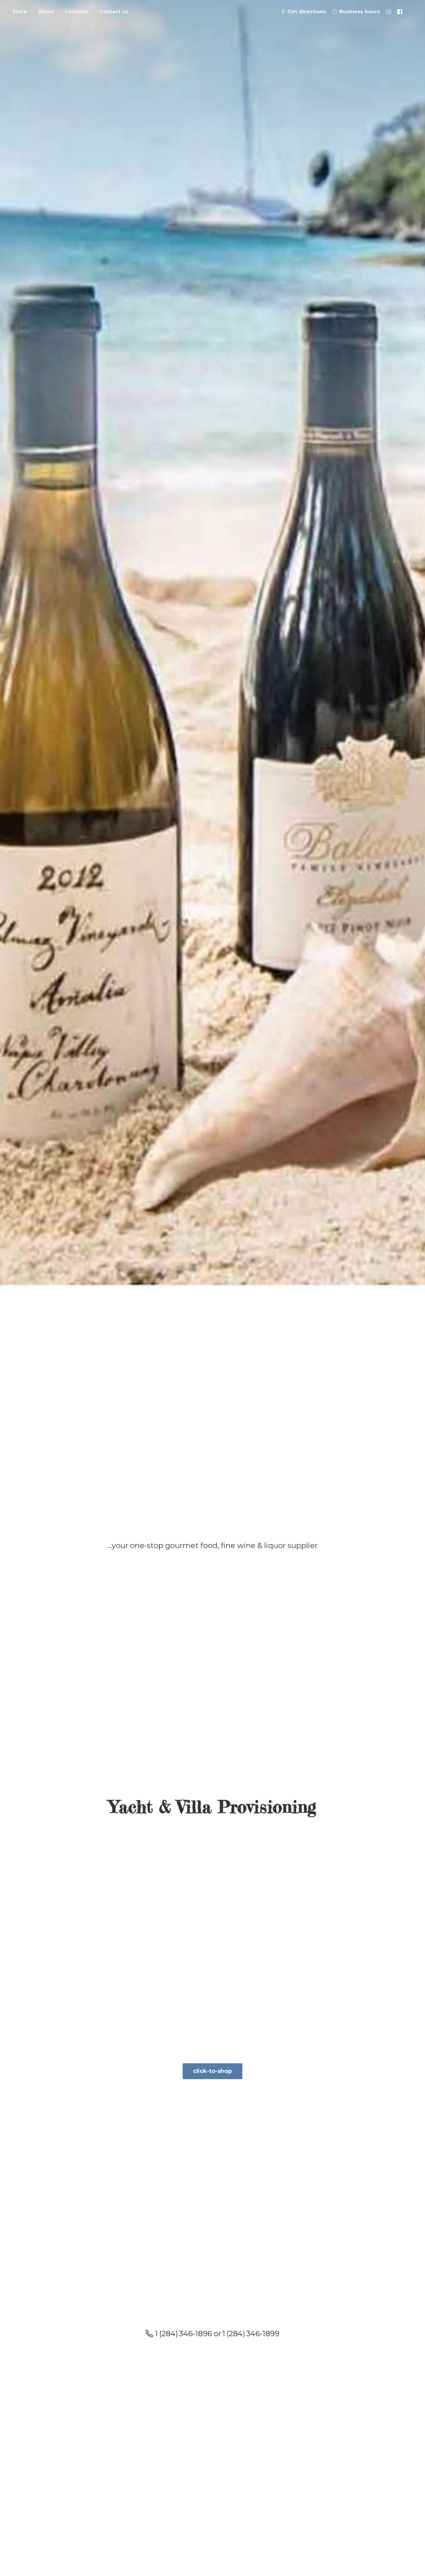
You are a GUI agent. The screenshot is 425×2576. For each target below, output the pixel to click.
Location (77, 12)
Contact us (114, 12)
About (46, 12)
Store (20, 12)
